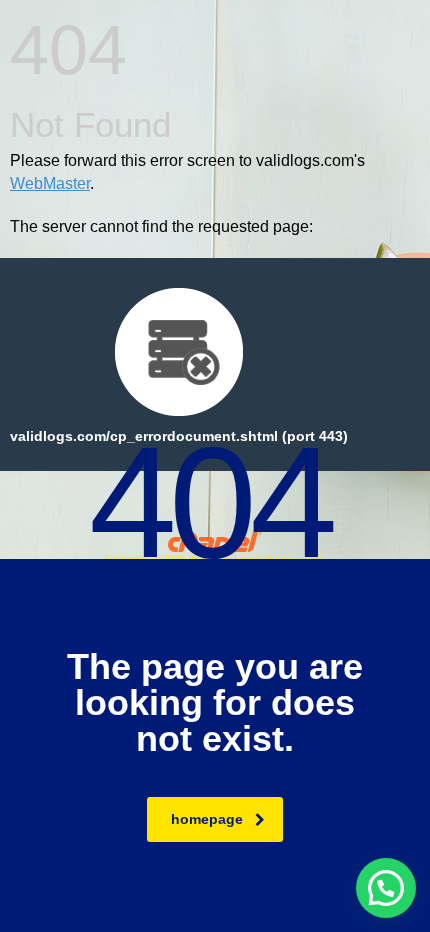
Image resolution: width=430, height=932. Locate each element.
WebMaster (50, 183)
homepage (207, 819)
